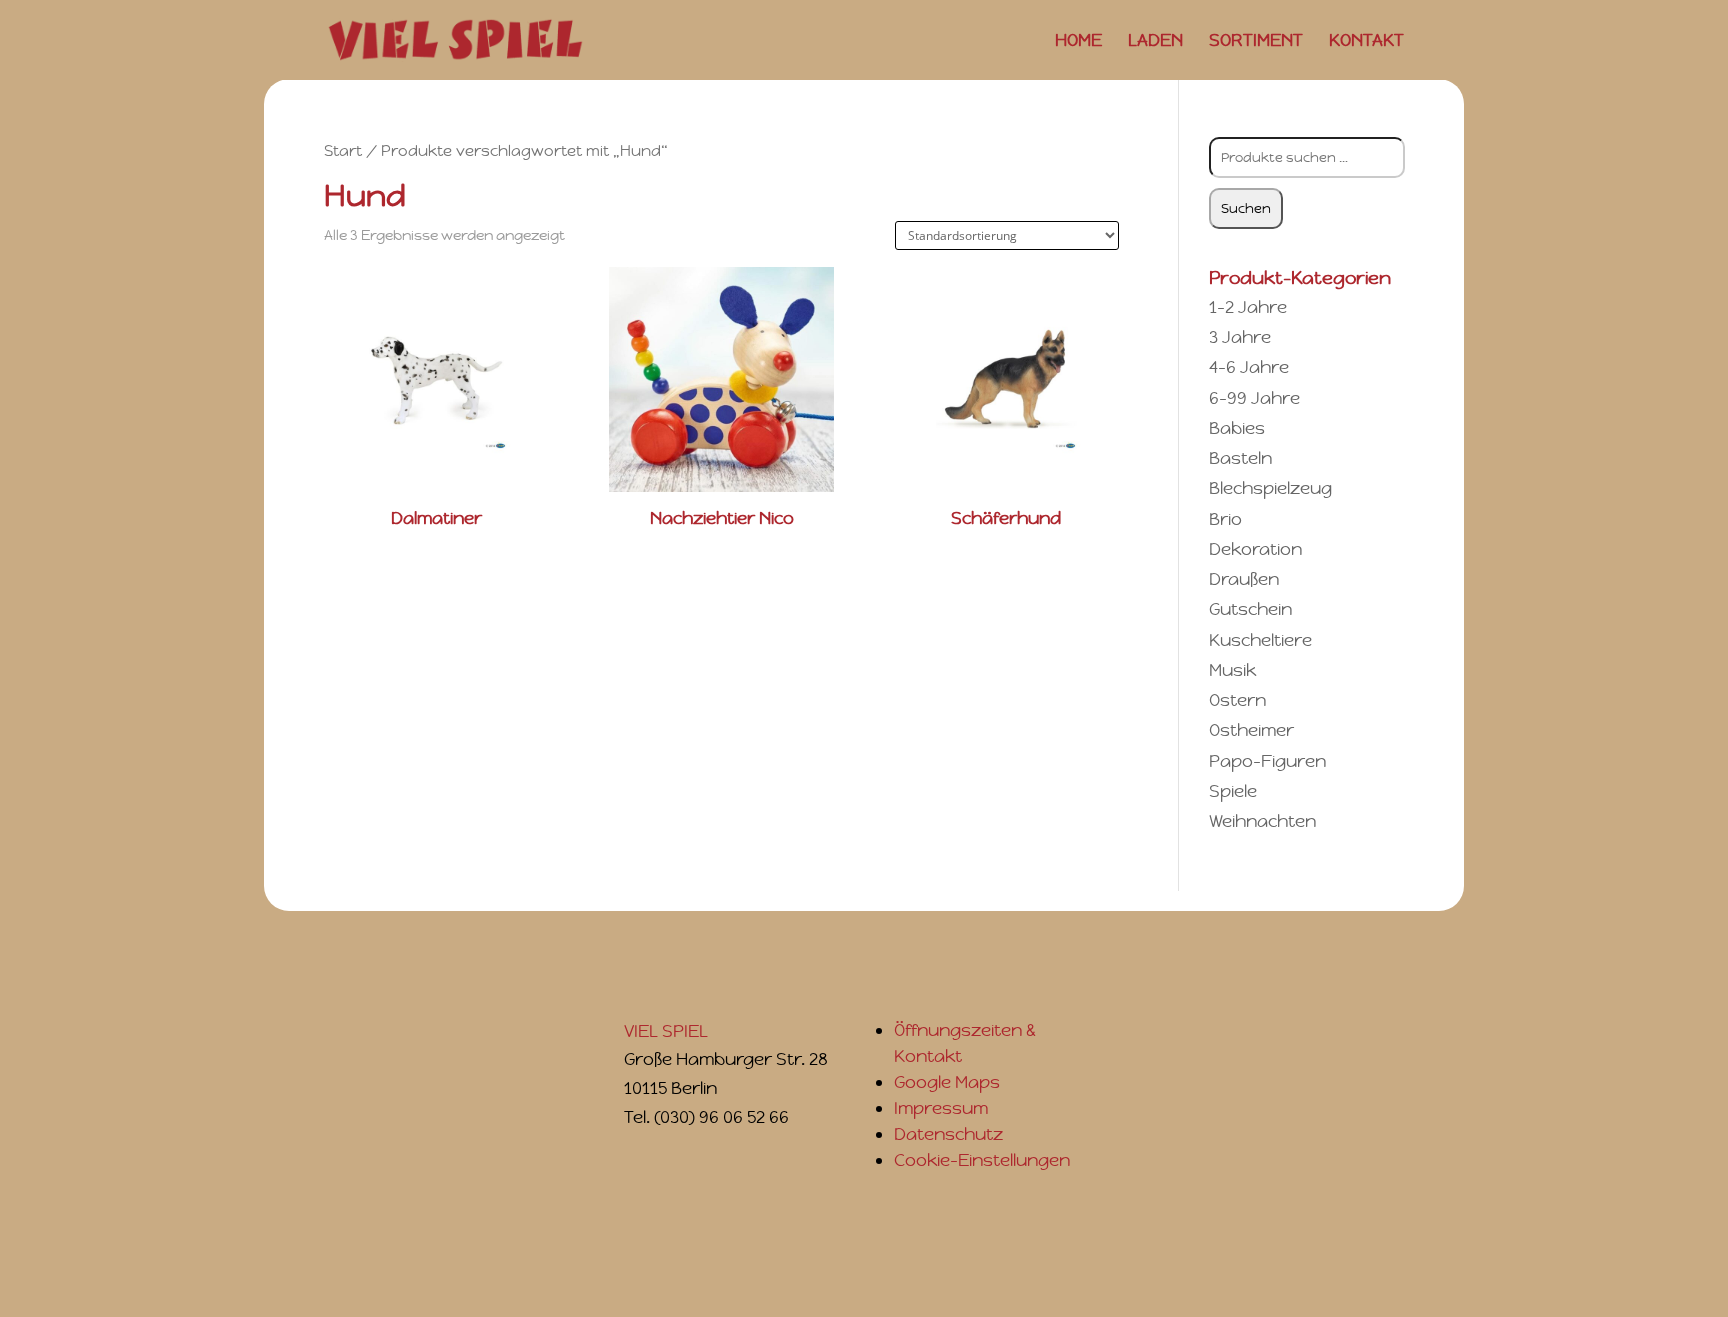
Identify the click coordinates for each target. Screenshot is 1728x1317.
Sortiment (1256, 42)
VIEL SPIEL (666, 1031)
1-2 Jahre (1248, 307)
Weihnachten (1262, 821)
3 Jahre (1240, 337)
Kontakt (1366, 42)
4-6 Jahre (1249, 367)
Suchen (1246, 208)
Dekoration (1255, 549)
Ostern (1237, 700)
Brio (1225, 519)
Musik (1232, 670)
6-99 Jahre (1254, 398)
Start (343, 150)
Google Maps (947, 1082)
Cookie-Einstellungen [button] (982, 1160)
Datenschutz (948, 1134)
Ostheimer (1251, 730)
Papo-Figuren (1267, 761)
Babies (1237, 428)
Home (1078, 42)
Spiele (1233, 791)
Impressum (941, 1108)
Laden (1155, 42)
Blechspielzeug (1270, 488)
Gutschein (1250, 609)
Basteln (1240, 458)
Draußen (1244, 579)
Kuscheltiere (1260, 640)
